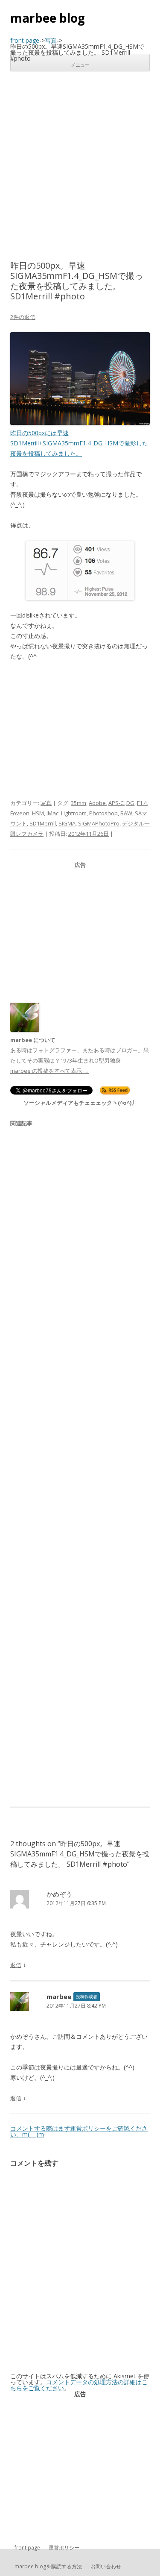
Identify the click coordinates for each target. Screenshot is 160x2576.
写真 (46, 803)
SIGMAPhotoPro (99, 823)
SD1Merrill (43, 823)
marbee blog (48, 18)
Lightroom (74, 813)
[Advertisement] (80, 166)
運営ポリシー (64, 2548)
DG (130, 803)
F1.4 (142, 803)
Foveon (20, 813)
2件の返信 (23, 317)
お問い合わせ (106, 2566)
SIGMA (67, 823)
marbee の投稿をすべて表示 (49, 1071)
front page (27, 2548)
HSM (38, 813)
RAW (126, 813)
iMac (52, 813)
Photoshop (103, 813)
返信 (16, 1965)
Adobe (97, 803)
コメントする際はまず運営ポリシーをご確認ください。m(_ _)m (79, 2131)
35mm (79, 803)
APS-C (116, 803)
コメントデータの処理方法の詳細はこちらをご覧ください (79, 2385)
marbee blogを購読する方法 (48, 2566)
